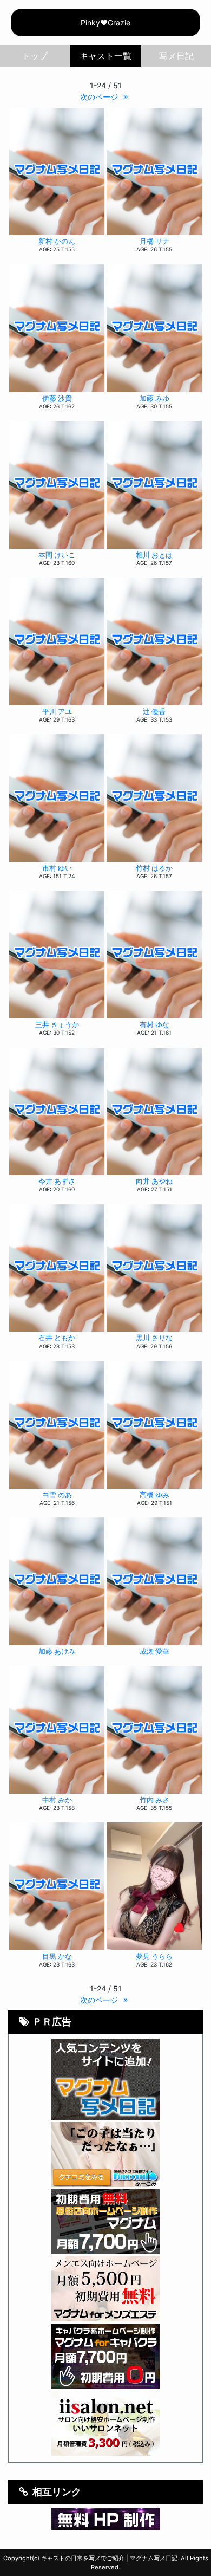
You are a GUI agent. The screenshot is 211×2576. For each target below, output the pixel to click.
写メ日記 (176, 56)
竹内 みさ (154, 1800)
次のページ (100, 97)
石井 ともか (57, 1338)
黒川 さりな (154, 1338)
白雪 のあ (57, 1495)
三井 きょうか (57, 1025)
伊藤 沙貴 (57, 398)
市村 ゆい (57, 868)
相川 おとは (154, 555)
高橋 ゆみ (154, 1495)
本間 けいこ (57, 555)
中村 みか (57, 1800)
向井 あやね (154, 1181)
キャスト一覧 (106, 56)
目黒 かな (57, 1957)
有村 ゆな (154, 1025)
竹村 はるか (154, 868)
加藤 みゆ (154, 398)
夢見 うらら (154, 1957)
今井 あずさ (57, 1181)
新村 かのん (57, 241)
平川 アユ (57, 712)
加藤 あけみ (57, 1652)
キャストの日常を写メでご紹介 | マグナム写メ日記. (110, 2558)
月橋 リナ (154, 241)
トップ (35, 56)
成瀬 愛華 (154, 1652)
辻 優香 (154, 712)
